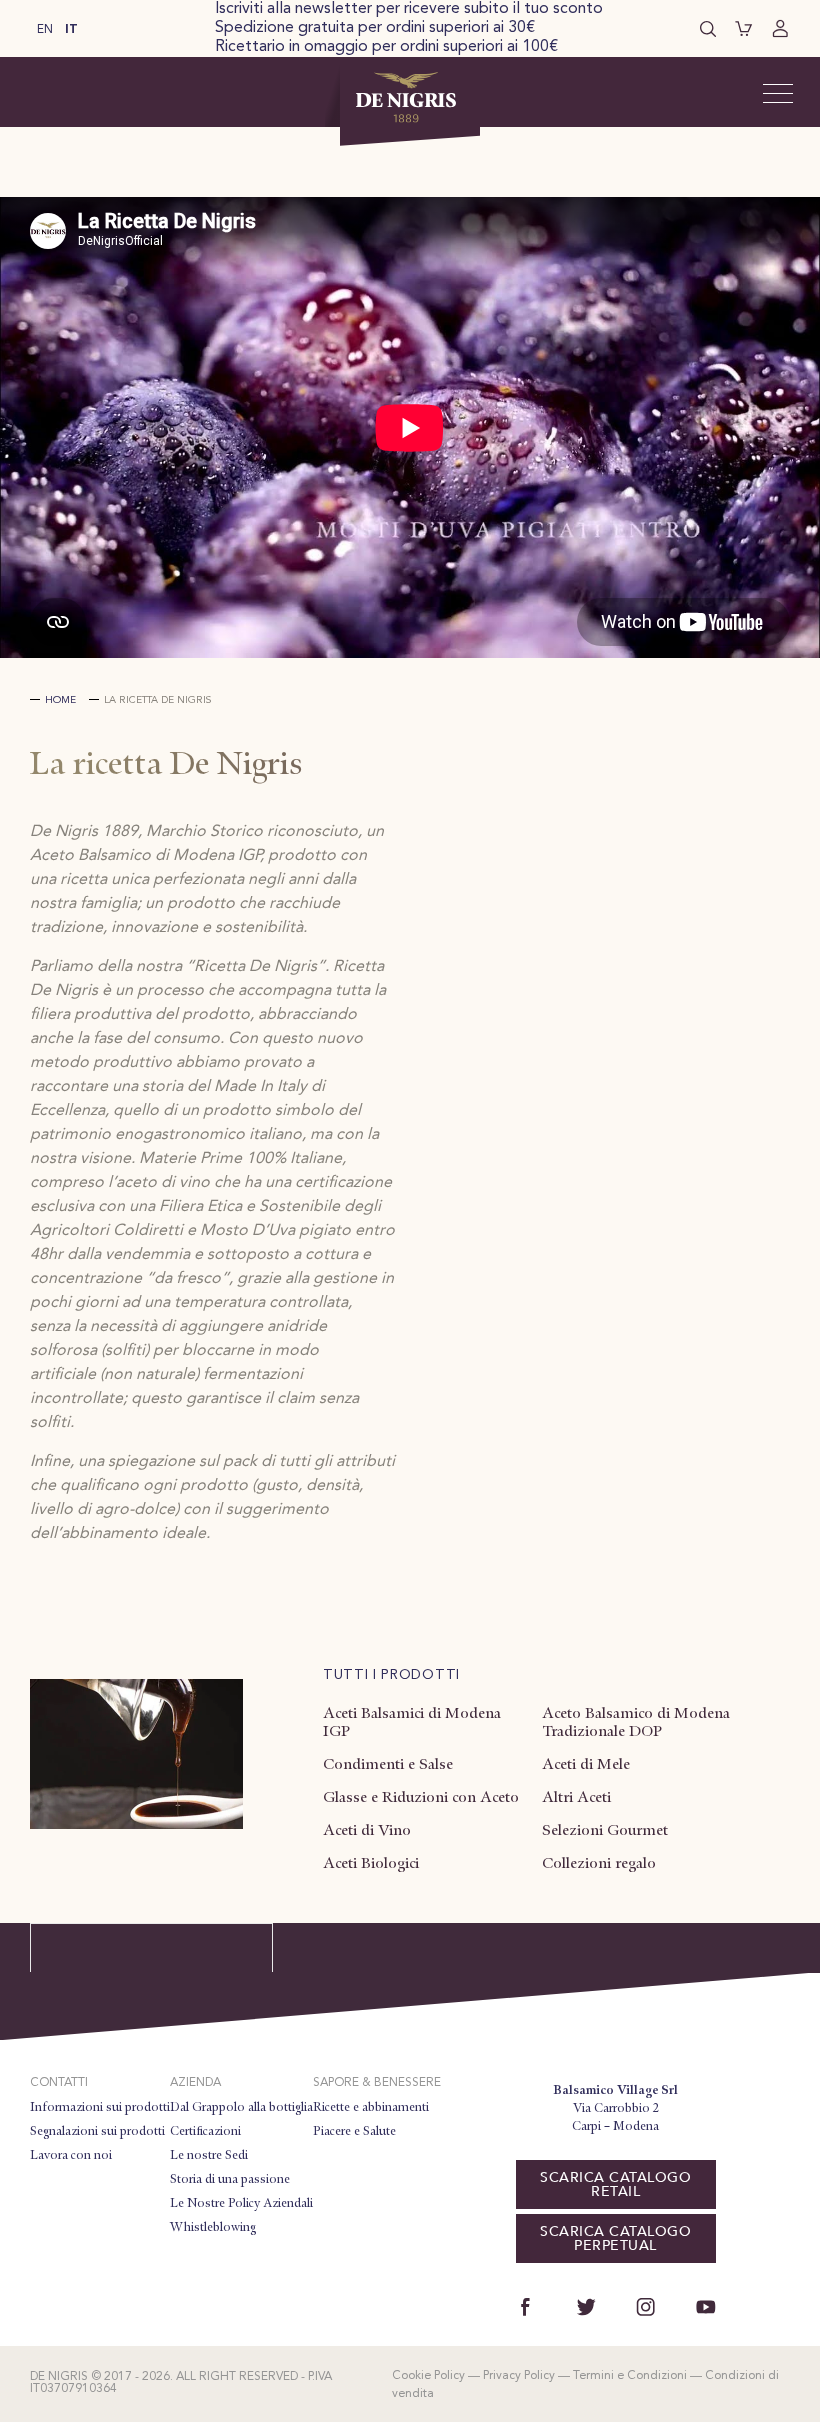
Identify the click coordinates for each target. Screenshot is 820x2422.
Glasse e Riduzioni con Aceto (421, 1797)
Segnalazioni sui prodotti (97, 2131)
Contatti (59, 2083)
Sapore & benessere (377, 2083)
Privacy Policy (519, 2376)
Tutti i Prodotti (391, 1675)
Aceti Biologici (371, 1863)
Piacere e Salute (354, 2131)
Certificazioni (205, 2131)
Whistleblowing (213, 2227)
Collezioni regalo (599, 1863)
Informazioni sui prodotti (100, 2107)
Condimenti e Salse (388, 1764)
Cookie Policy (428, 2376)
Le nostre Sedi (209, 2155)
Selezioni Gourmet (605, 1830)
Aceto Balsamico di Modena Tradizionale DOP (636, 1722)
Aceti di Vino (367, 1830)
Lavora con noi (71, 2155)
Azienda (195, 2083)
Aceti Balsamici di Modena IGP (412, 1722)
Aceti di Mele (586, 1764)
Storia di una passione (230, 2179)
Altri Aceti (576, 1797)
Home (60, 700)
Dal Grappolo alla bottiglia (241, 2107)
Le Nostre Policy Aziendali (241, 2203)
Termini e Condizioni (630, 2376)
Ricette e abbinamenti (371, 2107)
